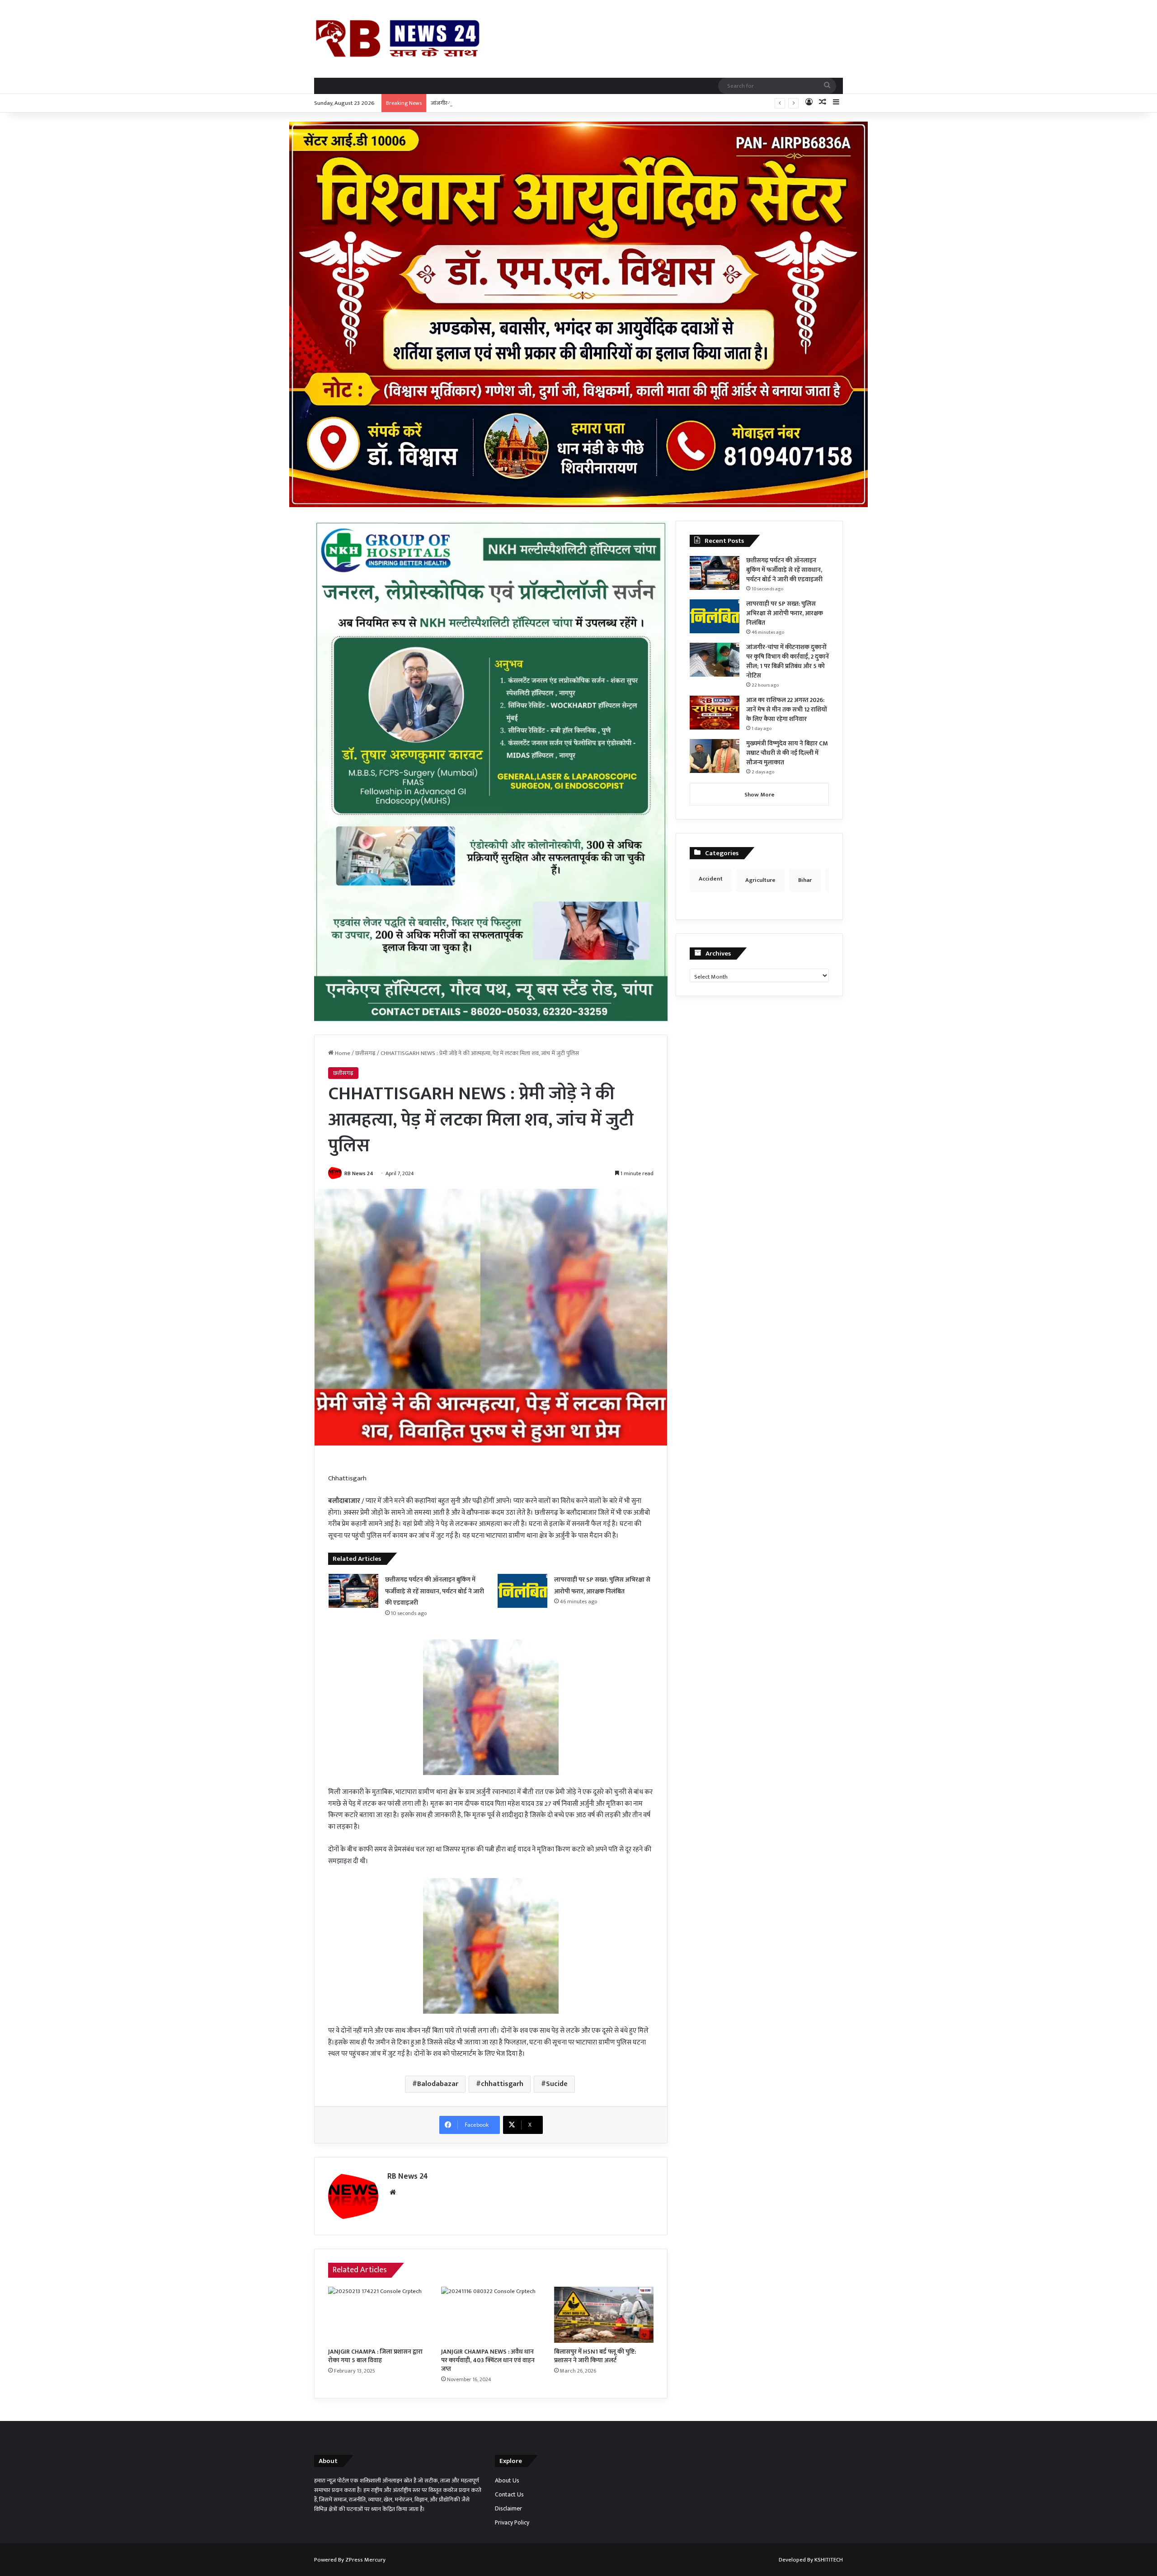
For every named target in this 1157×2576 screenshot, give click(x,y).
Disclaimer (508, 2509)
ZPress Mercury (365, 2560)
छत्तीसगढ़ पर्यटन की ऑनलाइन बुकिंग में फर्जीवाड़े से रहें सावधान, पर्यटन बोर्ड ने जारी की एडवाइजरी (435, 1591)
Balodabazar (438, 2084)
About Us (507, 2481)
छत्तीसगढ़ (365, 1053)
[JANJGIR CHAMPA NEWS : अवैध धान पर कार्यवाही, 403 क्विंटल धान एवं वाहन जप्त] (491, 2315)
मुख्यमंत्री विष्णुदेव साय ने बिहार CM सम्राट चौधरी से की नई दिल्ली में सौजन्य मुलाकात (787, 753)
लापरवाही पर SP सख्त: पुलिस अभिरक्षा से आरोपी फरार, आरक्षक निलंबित (785, 613)
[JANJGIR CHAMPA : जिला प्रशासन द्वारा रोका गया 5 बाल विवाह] (378, 2315)
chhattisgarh (502, 2084)
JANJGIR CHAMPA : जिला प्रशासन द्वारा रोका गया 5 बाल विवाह (375, 2356)
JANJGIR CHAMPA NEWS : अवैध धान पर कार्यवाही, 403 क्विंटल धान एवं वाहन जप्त (488, 2360)
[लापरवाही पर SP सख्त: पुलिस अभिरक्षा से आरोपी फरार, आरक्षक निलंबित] (522, 1591)
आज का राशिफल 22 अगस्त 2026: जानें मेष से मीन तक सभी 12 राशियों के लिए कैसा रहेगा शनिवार (787, 709)
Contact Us (509, 2495)
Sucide (557, 2084)
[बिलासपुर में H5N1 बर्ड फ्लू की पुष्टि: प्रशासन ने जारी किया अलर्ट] (604, 2315)
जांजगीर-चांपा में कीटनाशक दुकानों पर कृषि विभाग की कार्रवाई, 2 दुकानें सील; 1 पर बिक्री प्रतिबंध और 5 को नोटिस (549, 103)
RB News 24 (359, 1173)
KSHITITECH (829, 2560)
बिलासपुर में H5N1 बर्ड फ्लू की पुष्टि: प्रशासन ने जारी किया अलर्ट (595, 2356)
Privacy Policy (512, 2523)
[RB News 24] (398, 39)
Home (342, 1053)
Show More (760, 795)
